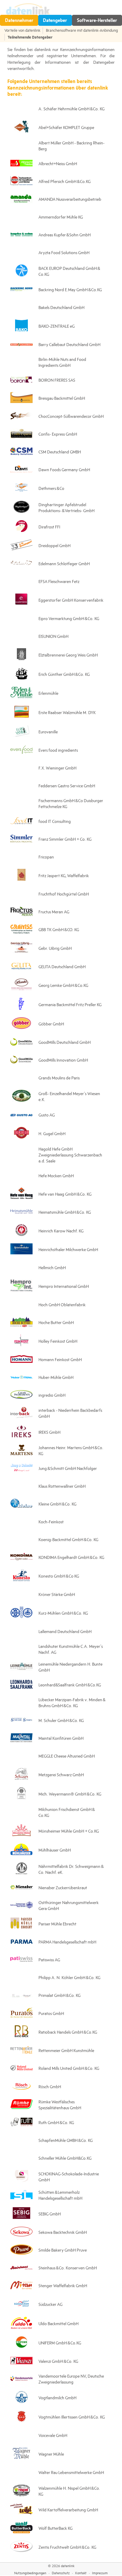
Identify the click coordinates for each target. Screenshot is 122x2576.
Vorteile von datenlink (22, 31)
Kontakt (81, 2573)
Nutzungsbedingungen (30, 2573)
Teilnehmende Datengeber (30, 37)
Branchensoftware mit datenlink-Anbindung (82, 31)
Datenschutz (61, 2573)
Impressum (100, 2573)
